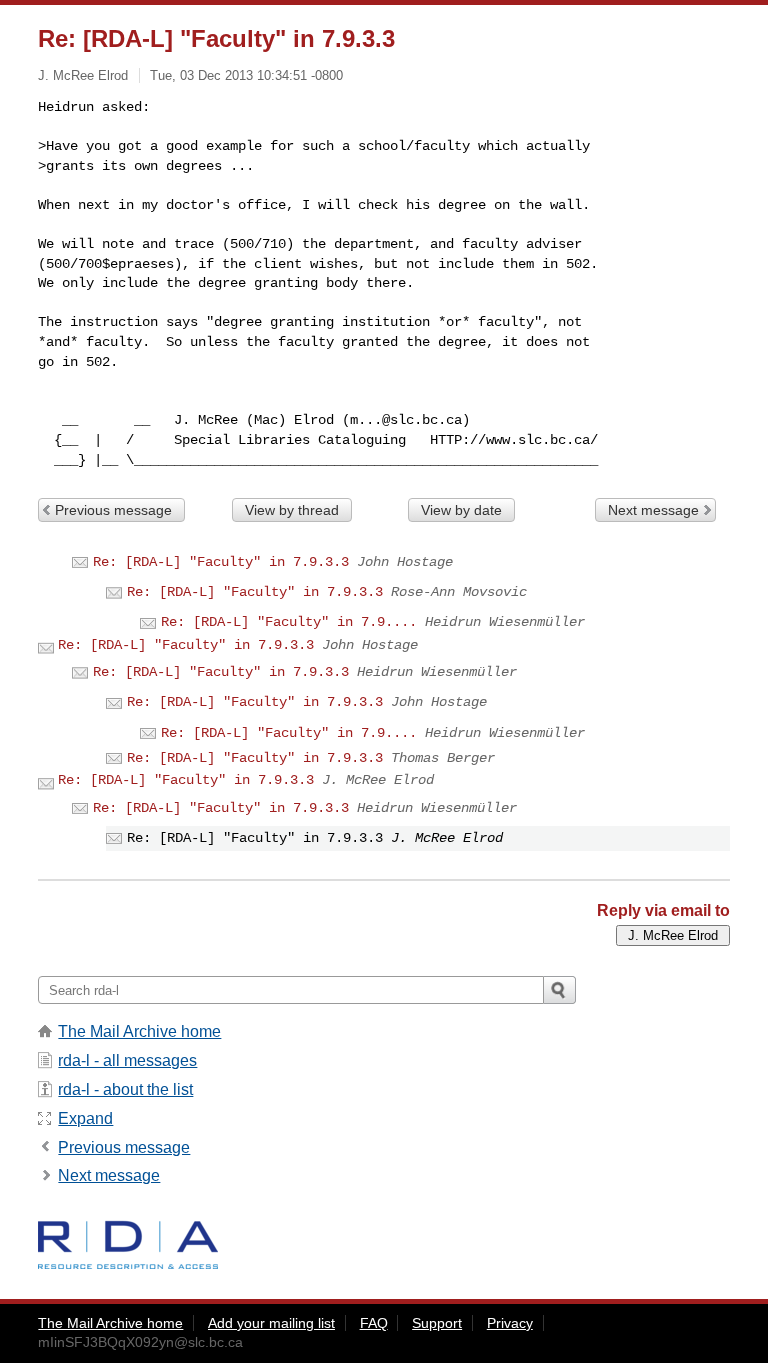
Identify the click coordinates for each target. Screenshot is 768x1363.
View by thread (292, 510)
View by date (461, 510)
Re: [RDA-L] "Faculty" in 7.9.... (289, 622)
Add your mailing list (271, 1323)
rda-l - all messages (127, 1060)
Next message (653, 510)
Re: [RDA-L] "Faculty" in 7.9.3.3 (221, 562)
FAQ (374, 1323)
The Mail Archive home (139, 1031)
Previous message (113, 510)
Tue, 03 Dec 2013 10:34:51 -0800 (246, 75)
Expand (85, 1118)
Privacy (510, 1323)
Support (437, 1323)
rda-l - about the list (125, 1089)
